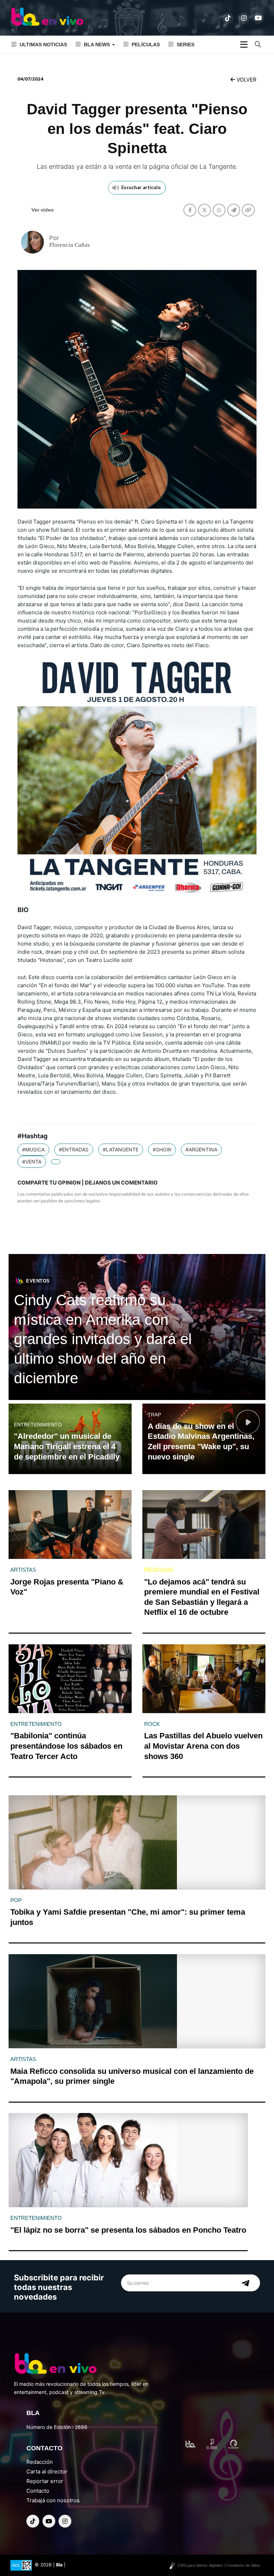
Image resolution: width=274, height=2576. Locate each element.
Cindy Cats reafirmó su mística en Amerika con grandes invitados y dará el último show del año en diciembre (103, 1339)
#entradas (74, 1149)
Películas (146, 45)
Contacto (38, 2491)
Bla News (98, 45)
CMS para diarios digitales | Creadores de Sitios (219, 2565)
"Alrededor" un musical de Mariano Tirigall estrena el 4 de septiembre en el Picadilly (67, 1446)
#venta (32, 1162)
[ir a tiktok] (228, 18)
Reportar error (45, 2481)
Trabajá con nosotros (53, 2500)
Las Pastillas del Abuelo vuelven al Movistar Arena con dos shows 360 (203, 1746)
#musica (33, 1149)
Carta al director (47, 2471)
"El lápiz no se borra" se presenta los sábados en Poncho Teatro (128, 2230)
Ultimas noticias (43, 45)
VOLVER (246, 80)
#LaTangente (121, 1149)
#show (162, 1149)
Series (186, 45)
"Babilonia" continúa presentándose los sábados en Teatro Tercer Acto (66, 1746)
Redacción (40, 2462)
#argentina (201, 1149)
